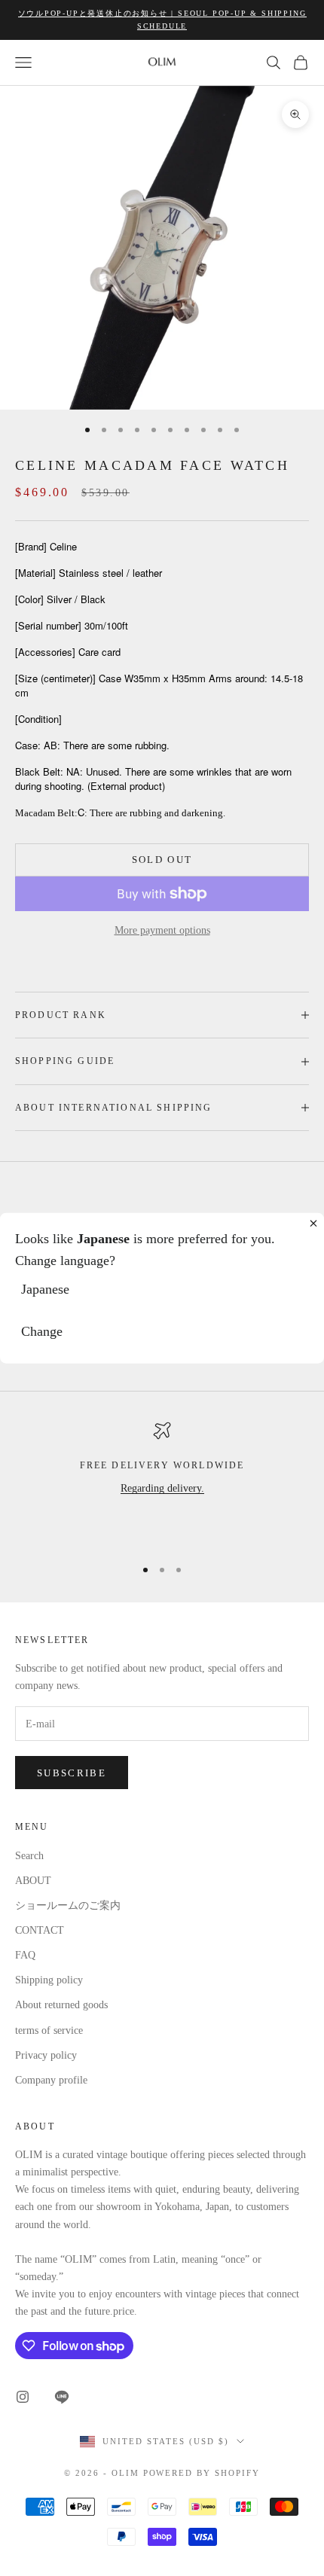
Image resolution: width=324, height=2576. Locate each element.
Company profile (51, 2080)
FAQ (25, 1955)
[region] (162, 1483)
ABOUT (33, 1881)
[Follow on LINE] (62, 2397)
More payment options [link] (162, 930)
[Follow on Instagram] (23, 2397)
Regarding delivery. (162, 1488)
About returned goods (61, 2005)
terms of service (49, 2030)
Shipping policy (49, 1980)
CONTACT (40, 1930)
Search (29, 1856)
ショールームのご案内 (68, 1905)
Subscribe (72, 1773)
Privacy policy (46, 2055)
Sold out (162, 860)
